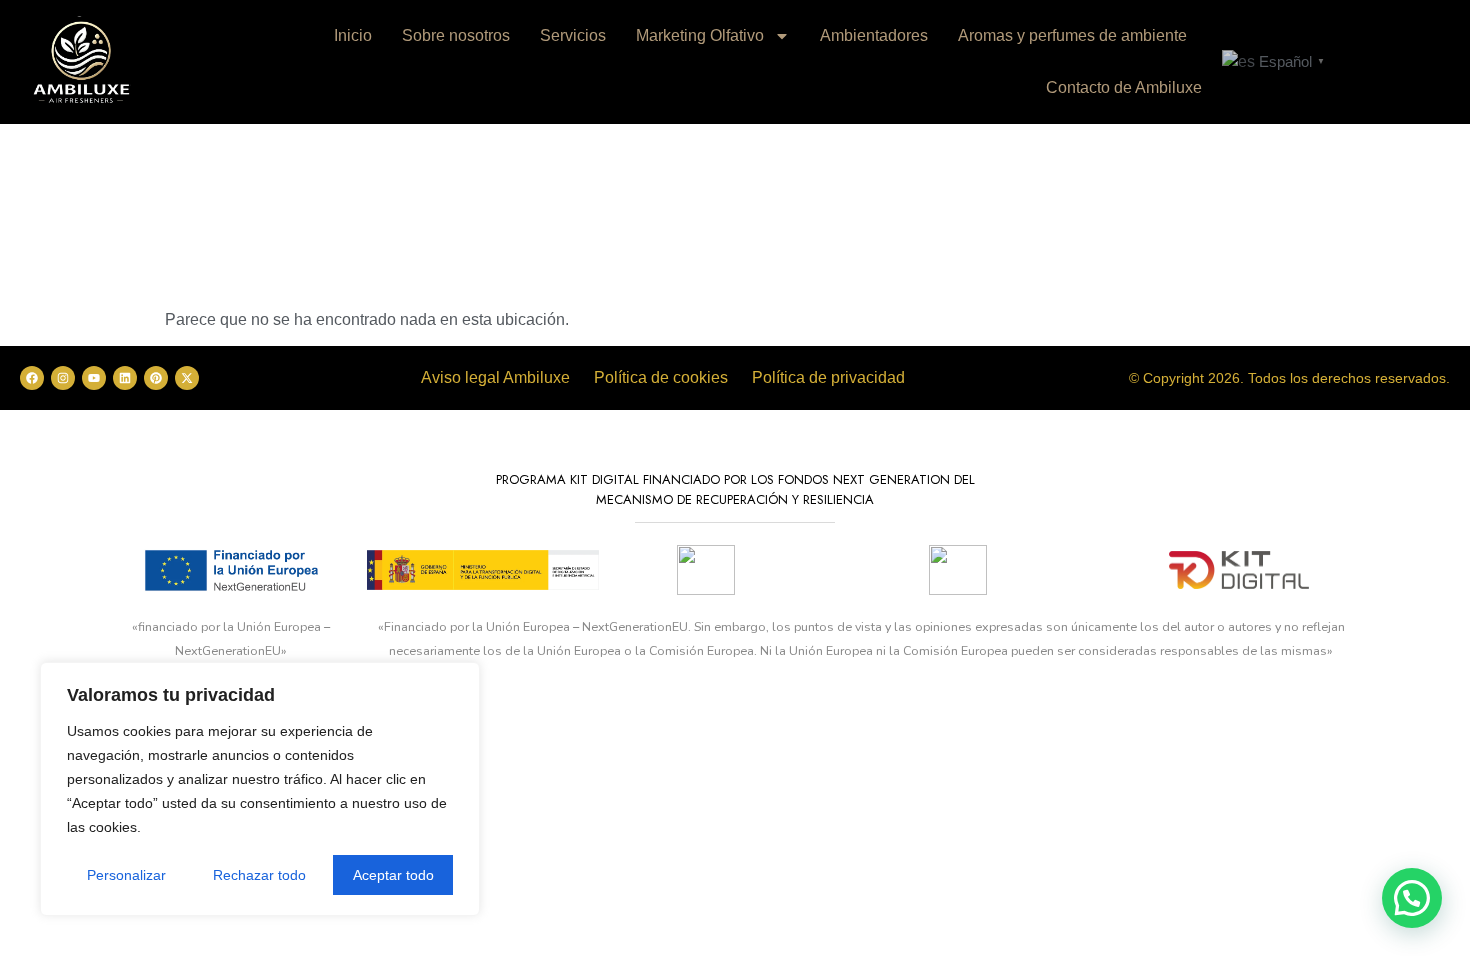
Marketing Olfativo (700, 35)
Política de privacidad (828, 377)
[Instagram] (63, 378)
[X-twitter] (187, 378)
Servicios (573, 35)
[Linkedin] (125, 378)
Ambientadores (874, 35)
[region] (260, 789)
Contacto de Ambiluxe (1124, 87)
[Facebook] (32, 378)
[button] (1412, 898)
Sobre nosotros (456, 35)
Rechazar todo (259, 875)
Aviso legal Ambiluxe (495, 377)
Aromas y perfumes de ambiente (1072, 35)
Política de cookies (661, 377)
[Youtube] (94, 378)
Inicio (353, 35)
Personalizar (126, 875)
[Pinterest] (156, 378)
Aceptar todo (393, 875)
